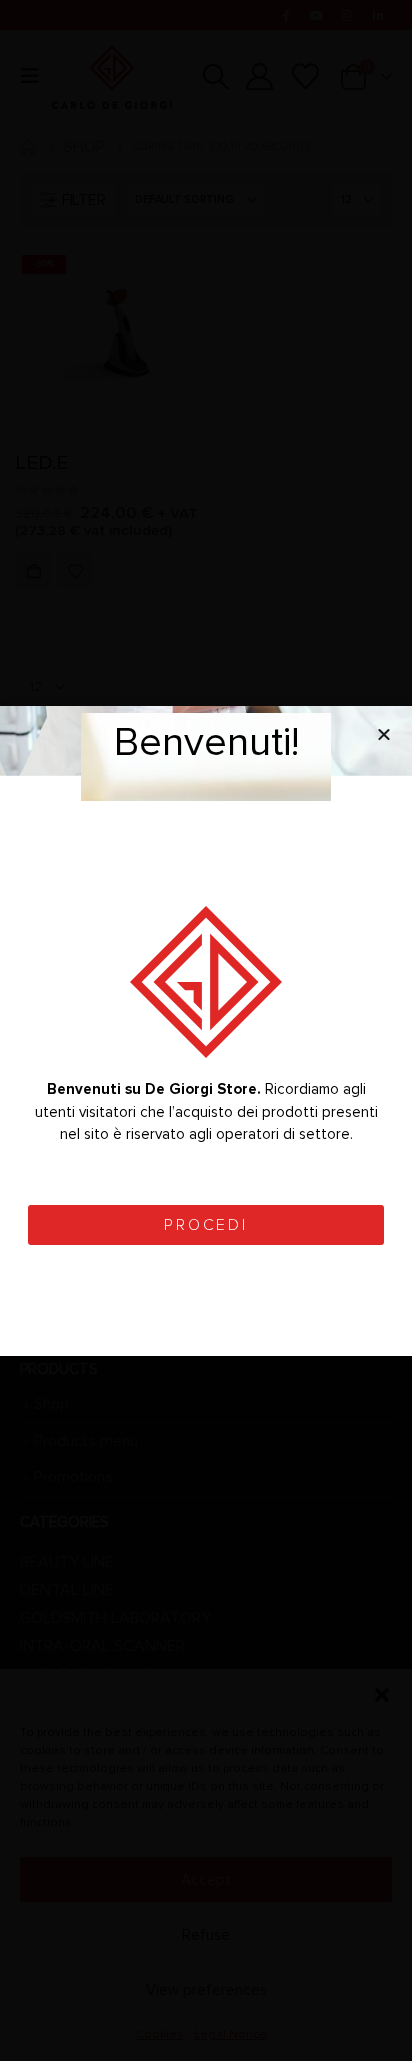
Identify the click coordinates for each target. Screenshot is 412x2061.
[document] (206, 1030)
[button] (384, 734)
